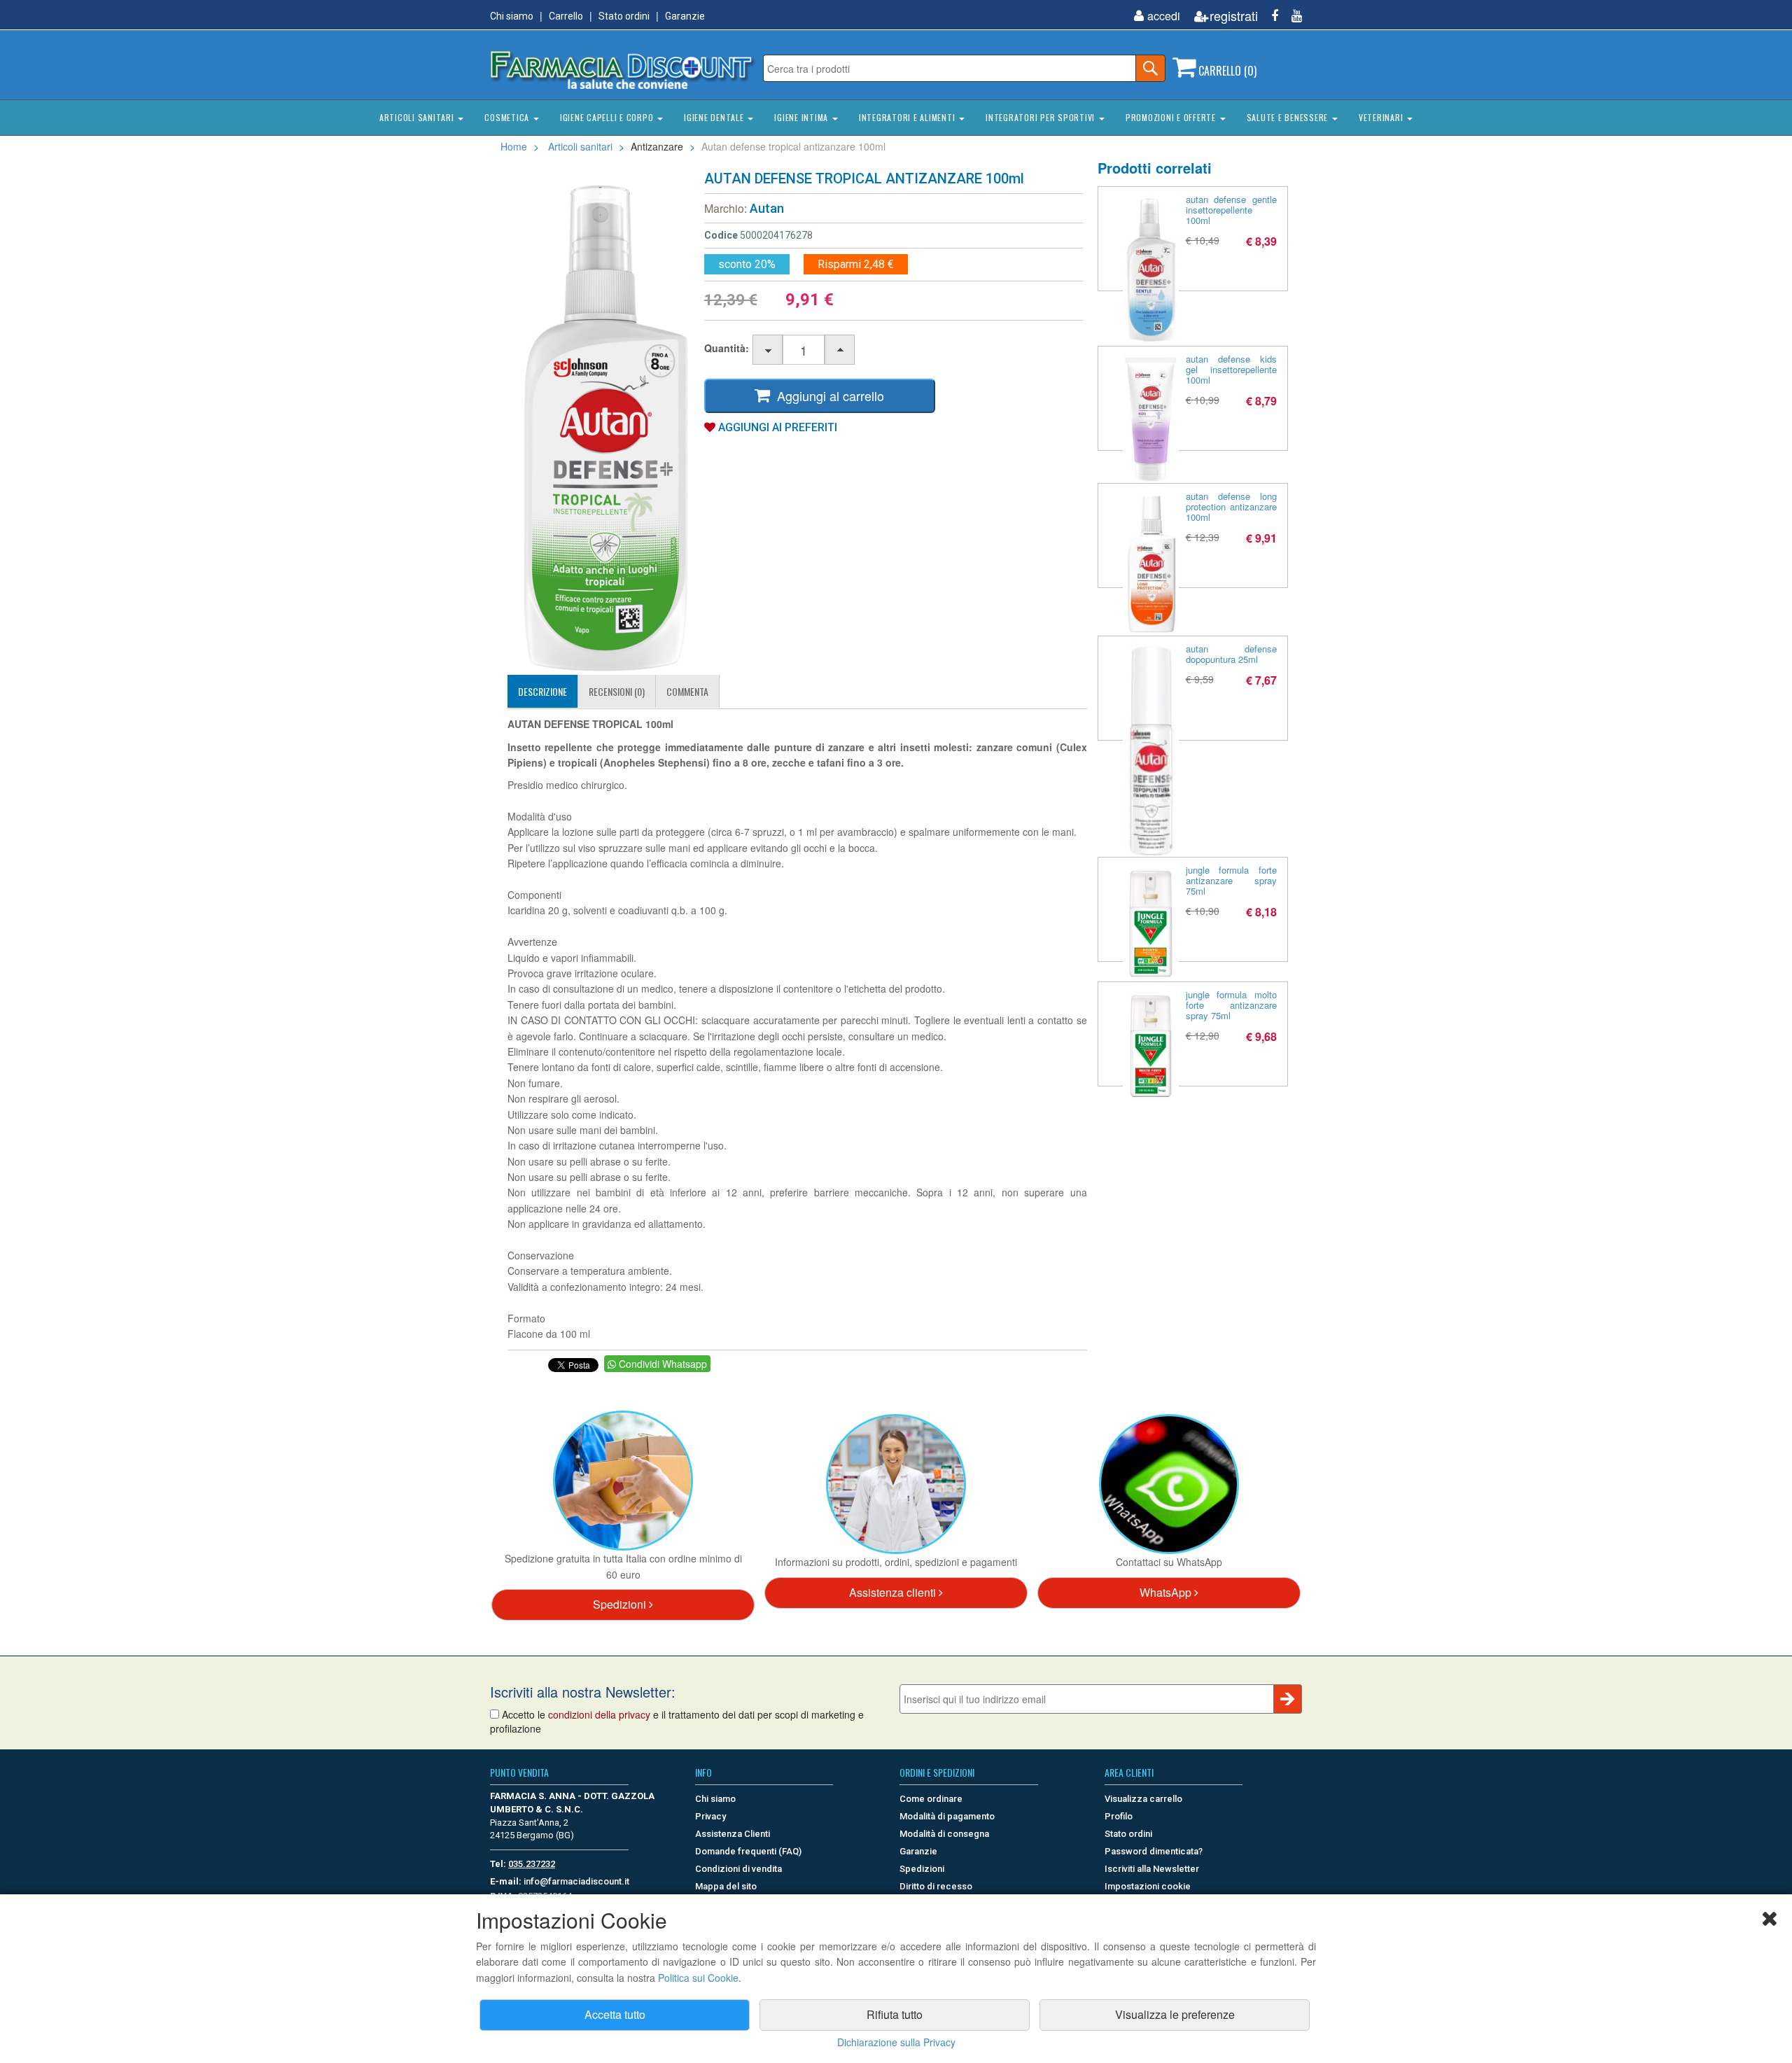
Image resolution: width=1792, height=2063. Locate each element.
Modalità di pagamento (947, 1816)
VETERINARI (1382, 117)
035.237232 (532, 1864)
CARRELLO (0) (1226, 71)
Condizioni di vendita (738, 1869)
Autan (767, 208)
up (840, 350)
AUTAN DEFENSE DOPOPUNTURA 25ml (1232, 654)
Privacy (710, 1816)
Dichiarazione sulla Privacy (896, 2042)
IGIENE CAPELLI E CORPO (608, 117)
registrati (1234, 16)
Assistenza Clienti (733, 1834)
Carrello (566, 16)
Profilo (1119, 1816)
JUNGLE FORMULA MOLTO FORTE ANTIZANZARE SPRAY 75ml (1232, 1005)
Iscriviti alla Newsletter (1152, 1869)
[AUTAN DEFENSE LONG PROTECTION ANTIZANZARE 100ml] (1151, 563)
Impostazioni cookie (1148, 1886)
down (768, 350)
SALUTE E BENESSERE (1289, 117)
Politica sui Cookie (698, 1978)
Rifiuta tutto (895, 2014)
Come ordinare (931, 1799)
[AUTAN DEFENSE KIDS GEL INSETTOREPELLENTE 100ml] (1151, 419)
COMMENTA (687, 691)
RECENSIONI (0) (617, 691)
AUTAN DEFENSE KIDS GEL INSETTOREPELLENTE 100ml (1232, 369)
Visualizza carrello (1143, 1799)
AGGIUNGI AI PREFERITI (776, 427)
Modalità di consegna (944, 1834)
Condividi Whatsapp (661, 1364)
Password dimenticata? (1154, 1851)
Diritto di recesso (936, 1886)
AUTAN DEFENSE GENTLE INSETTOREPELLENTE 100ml (1232, 210)
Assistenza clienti (894, 1592)
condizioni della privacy (599, 1714)
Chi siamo (512, 16)
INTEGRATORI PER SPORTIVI (1042, 117)
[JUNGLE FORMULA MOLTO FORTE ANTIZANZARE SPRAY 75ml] (1151, 1045)
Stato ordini (624, 16)
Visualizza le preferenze (1175, 2014)
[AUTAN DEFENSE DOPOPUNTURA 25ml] (1151, 750)
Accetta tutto (615, 2014)
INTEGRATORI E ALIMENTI (908, 117)
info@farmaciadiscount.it (576, 1881)
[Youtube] (1291, 16)
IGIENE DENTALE (715, 117)
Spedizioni (621, 1604)
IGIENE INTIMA (803, 117)
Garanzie (685, 16)
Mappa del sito (726, 1886)
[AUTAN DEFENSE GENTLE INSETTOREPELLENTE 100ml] (1151, 270)
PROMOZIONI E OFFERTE (1172, 117)
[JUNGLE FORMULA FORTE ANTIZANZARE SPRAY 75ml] (1151, 923)
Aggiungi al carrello (827, 396)
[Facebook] (1269, 16)
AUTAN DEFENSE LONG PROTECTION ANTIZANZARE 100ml (1232, 506)
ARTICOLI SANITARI (418, 117)
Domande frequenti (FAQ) (748, 1851)
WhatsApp (1167, 1592)
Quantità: (727, 348)
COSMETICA (508, 117)
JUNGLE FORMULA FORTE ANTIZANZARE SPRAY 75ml (1232, 880)
